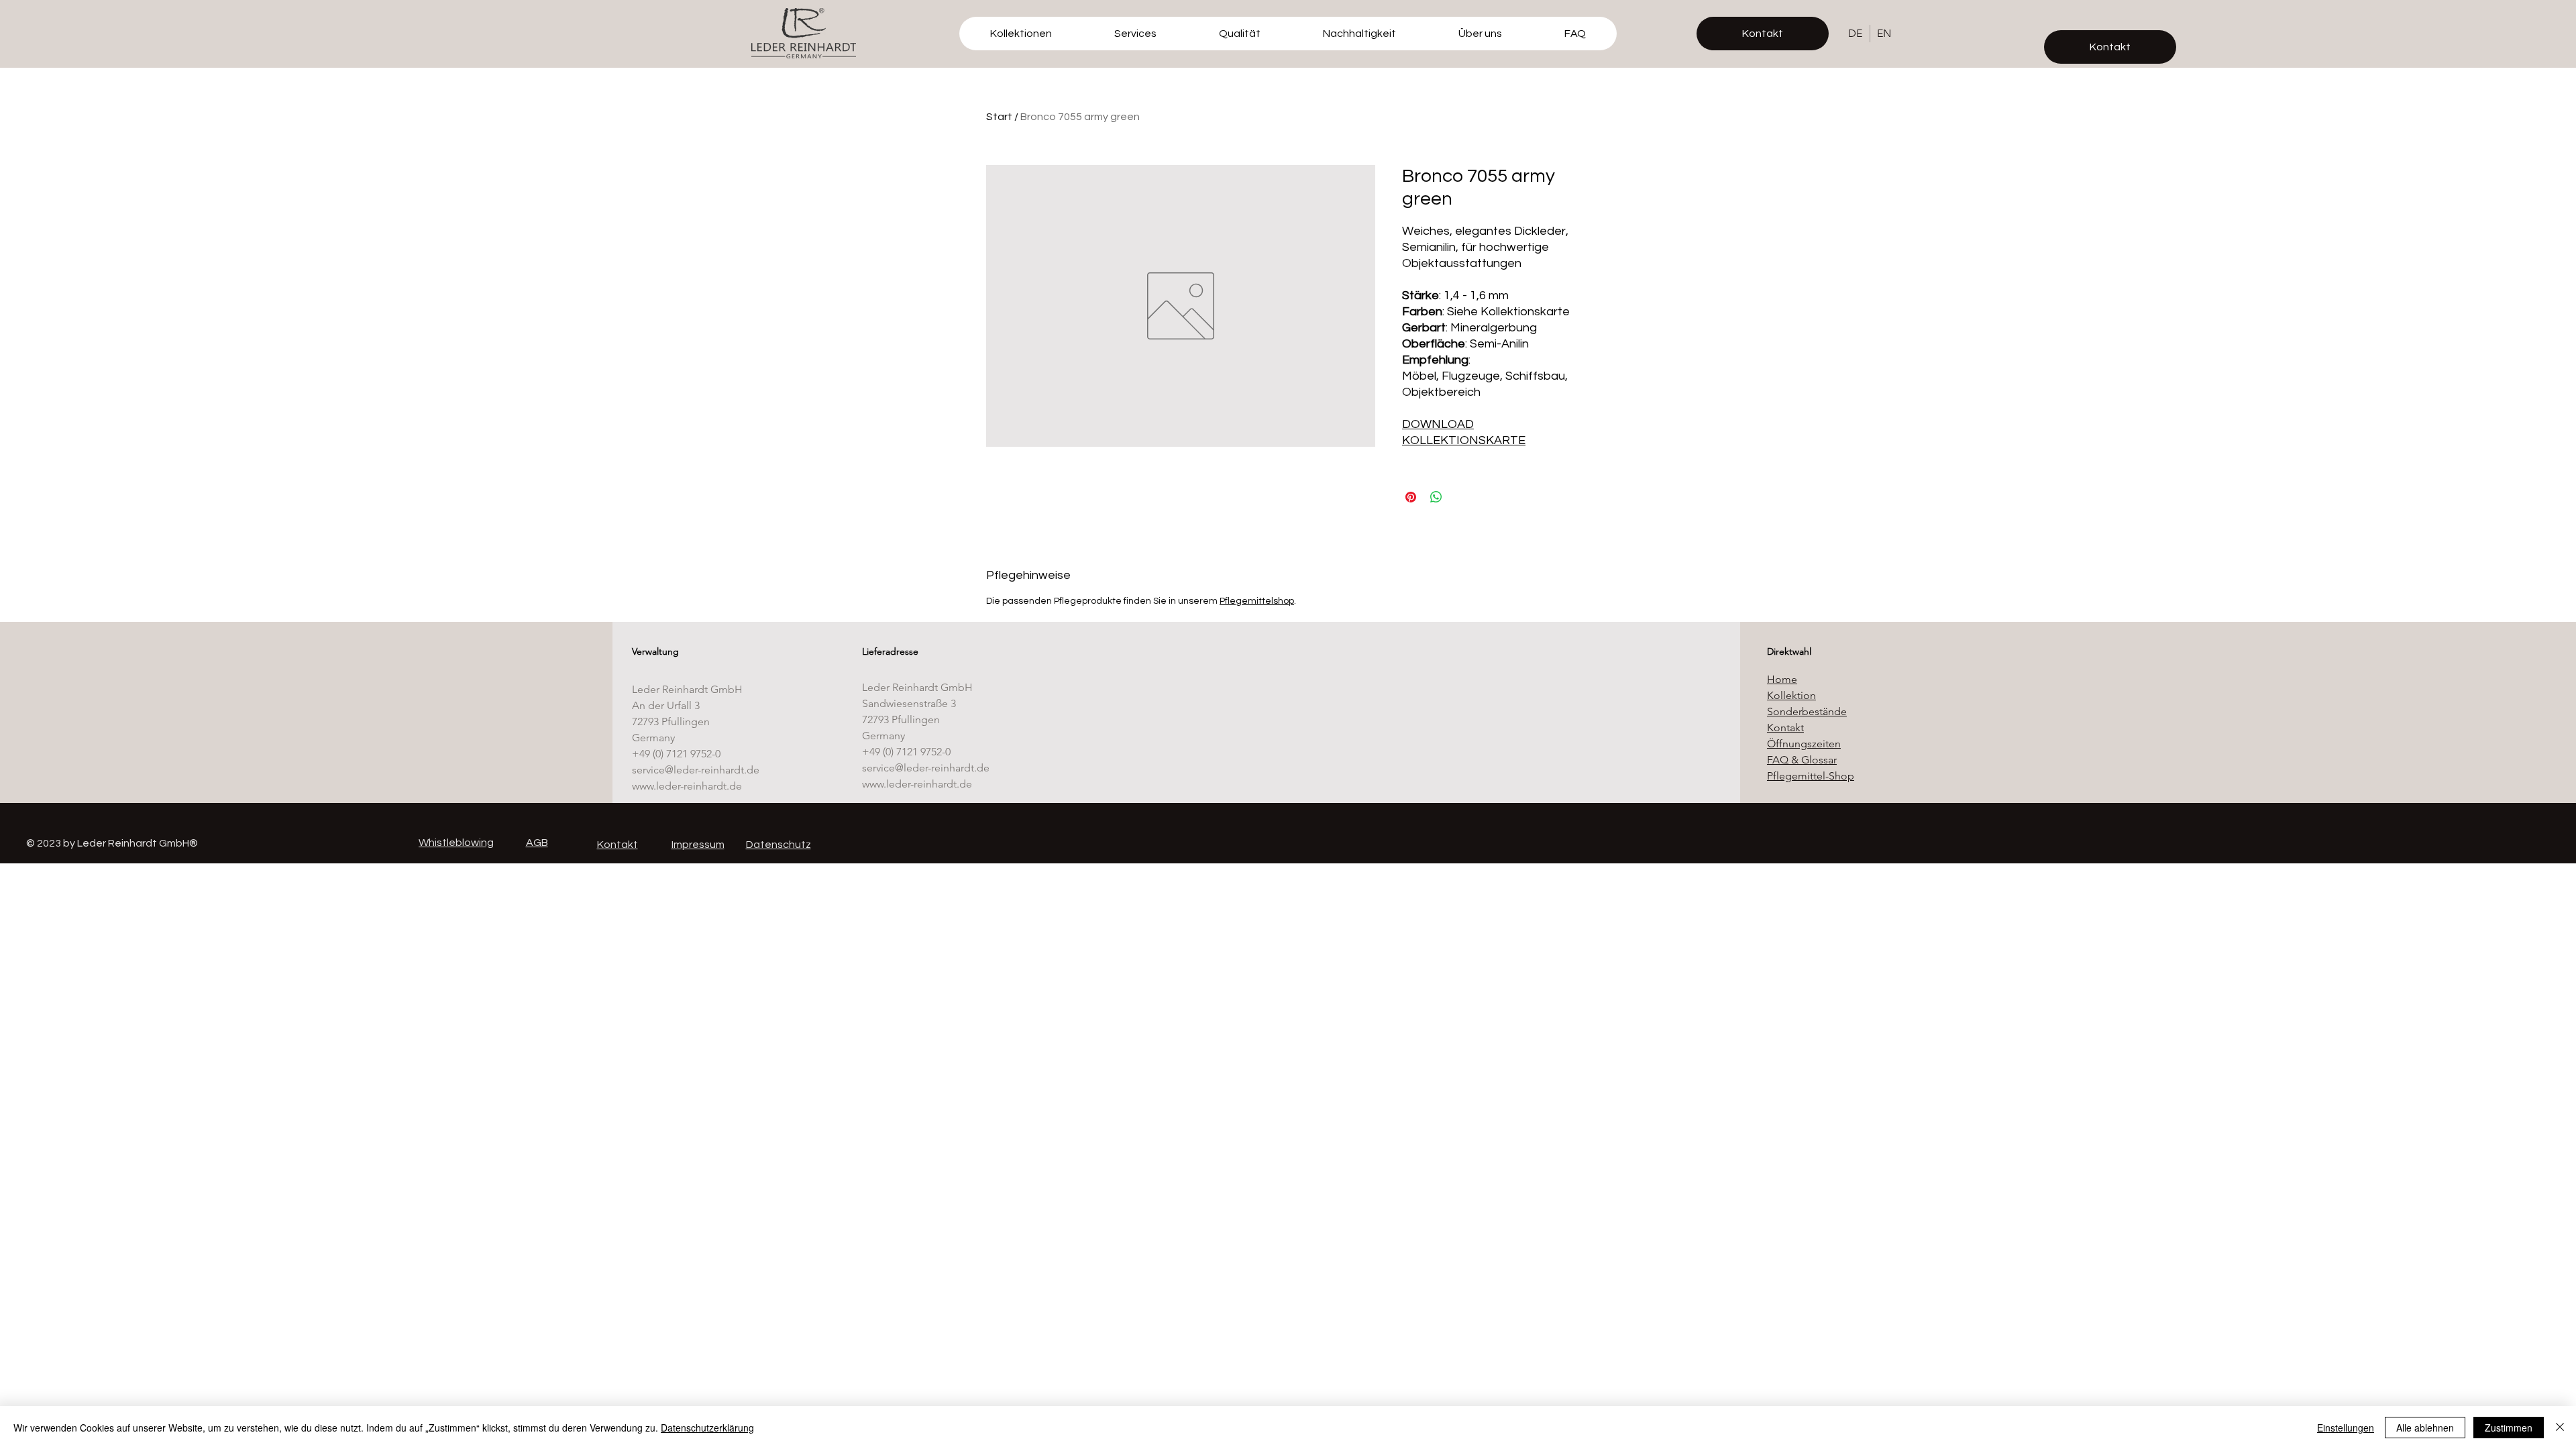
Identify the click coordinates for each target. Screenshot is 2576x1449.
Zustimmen (2509, 1428)
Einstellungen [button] (2346, 1428)
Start (999, 117)
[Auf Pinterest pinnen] (1411, 497)
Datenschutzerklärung (707, 1428)
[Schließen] (2560, 1428)
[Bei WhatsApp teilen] (1436, 497)
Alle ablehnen (2425, 1428)
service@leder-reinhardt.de (696, 770)
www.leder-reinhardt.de (687, 786)
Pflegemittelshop (1257, 601)
